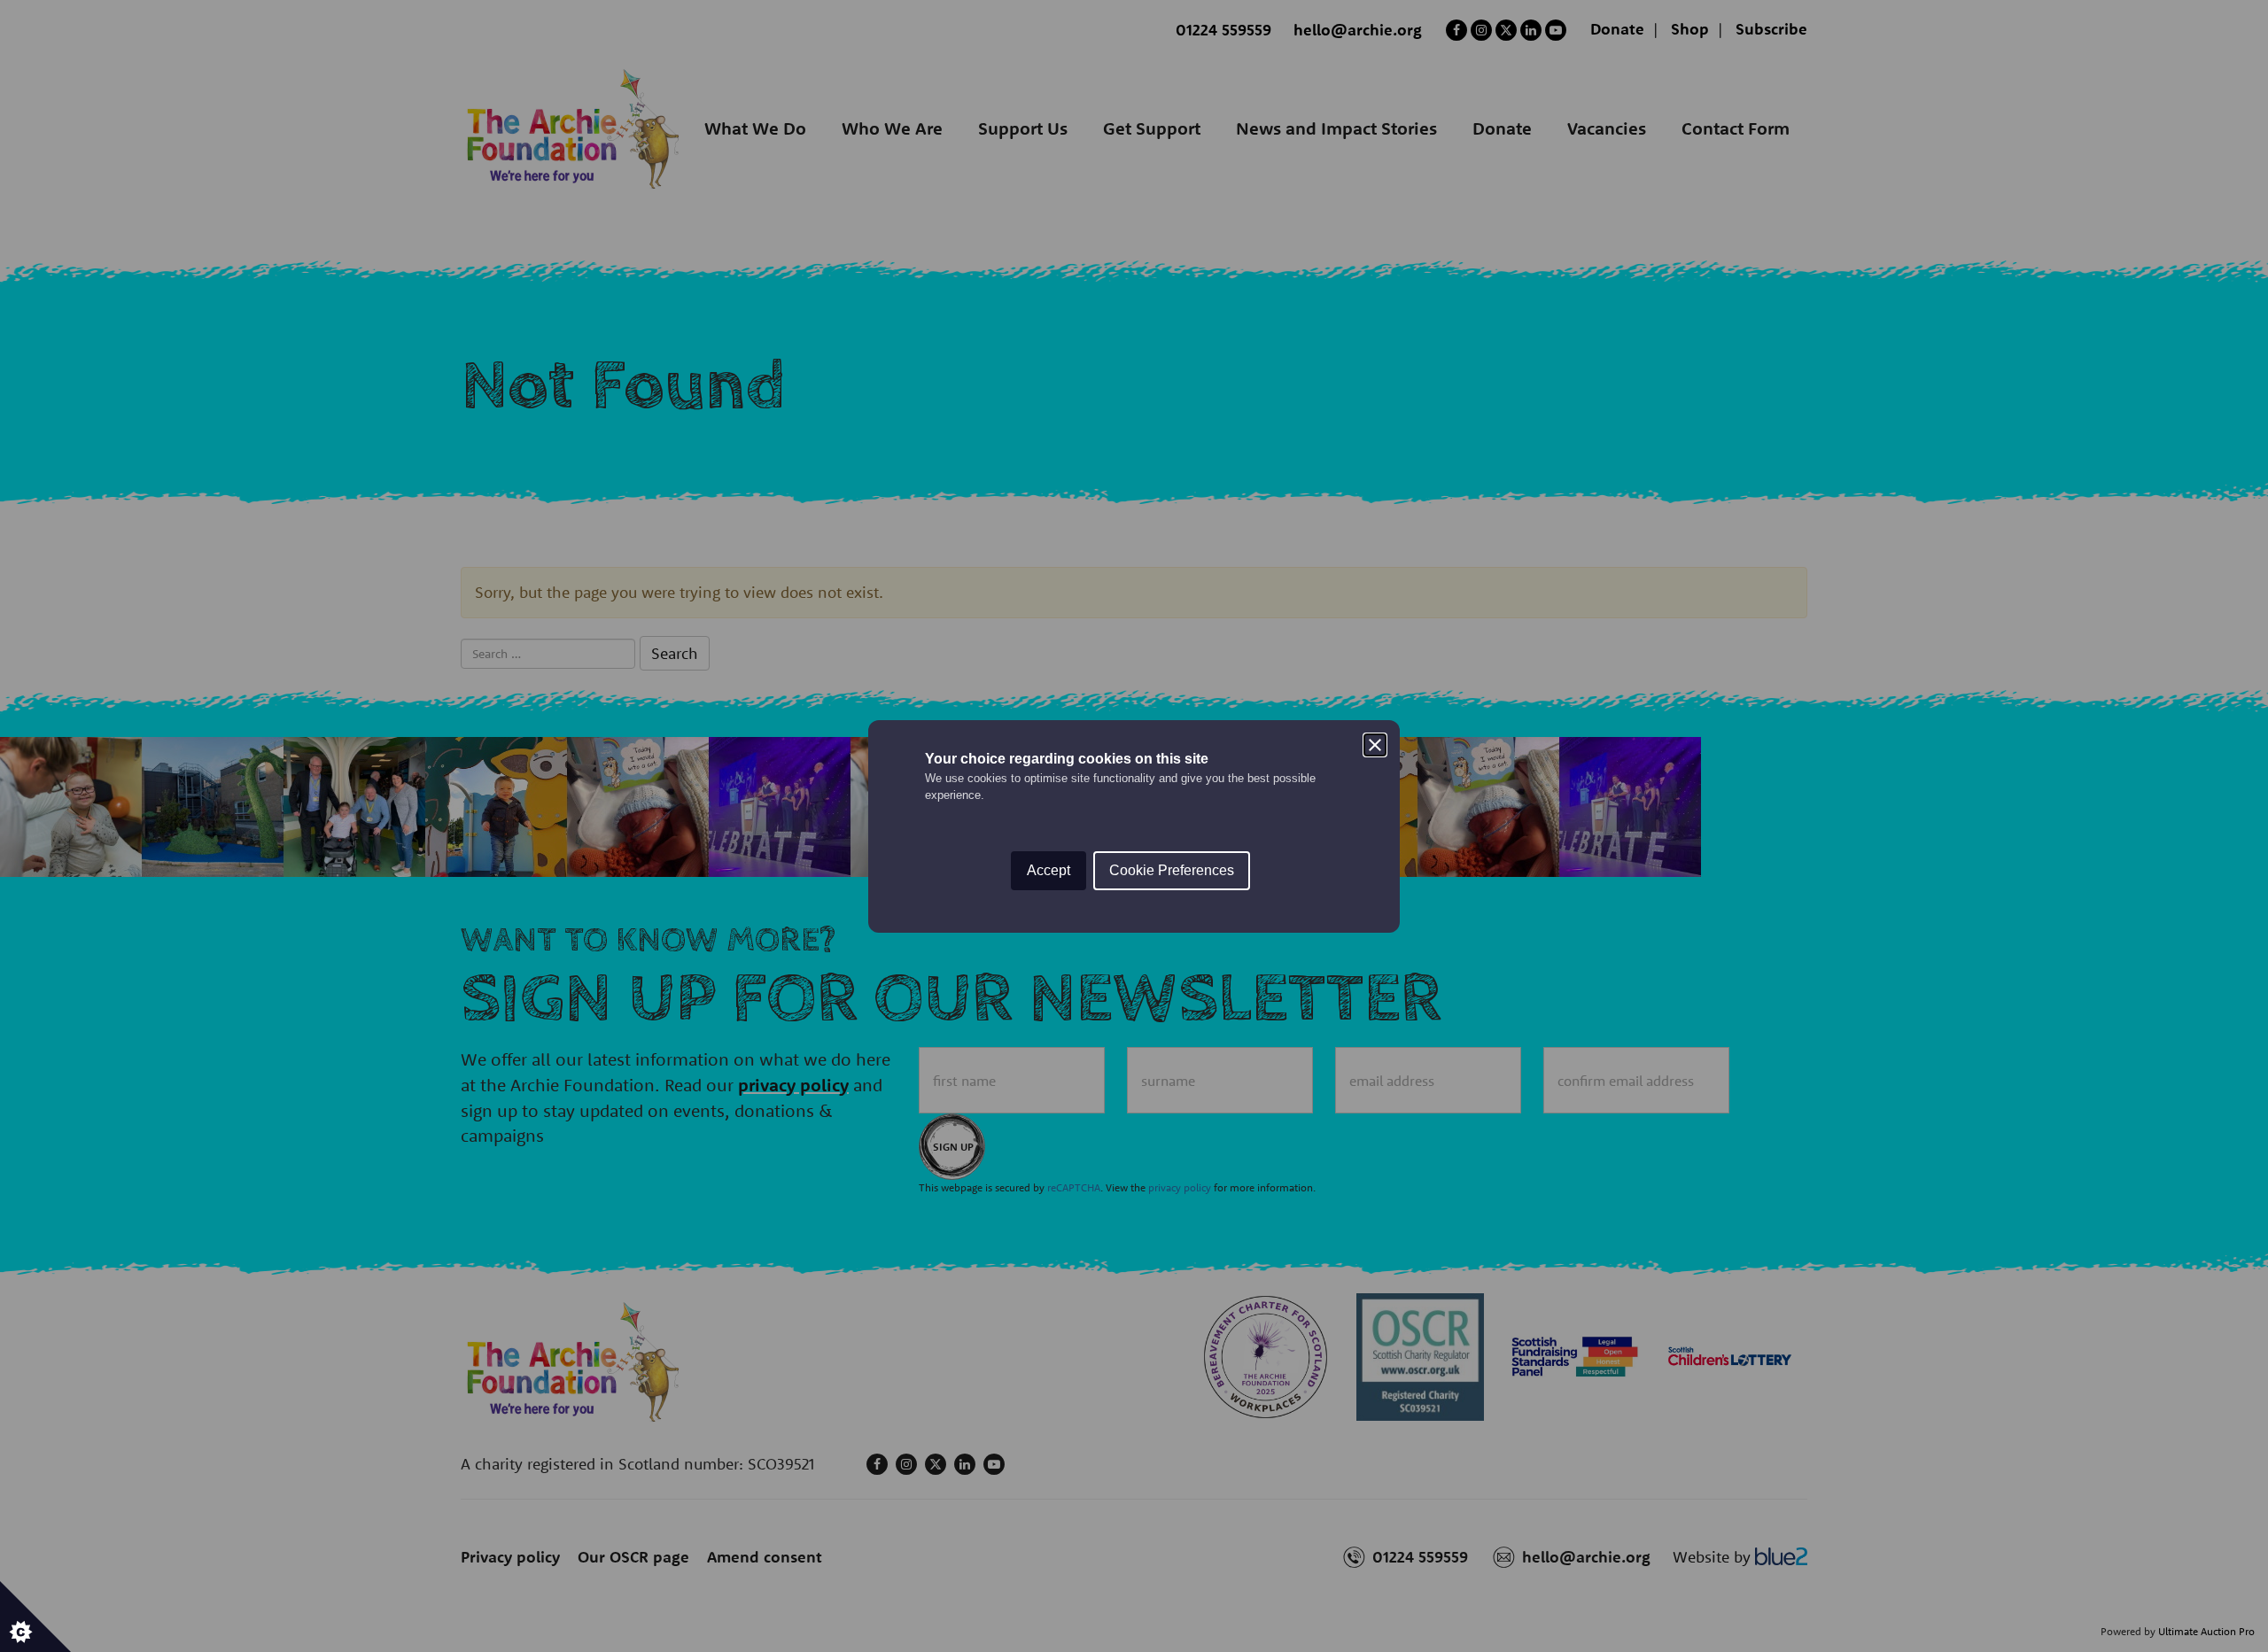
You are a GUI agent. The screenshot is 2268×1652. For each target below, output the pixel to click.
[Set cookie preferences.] (35, 1617)
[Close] (1375, 745)
